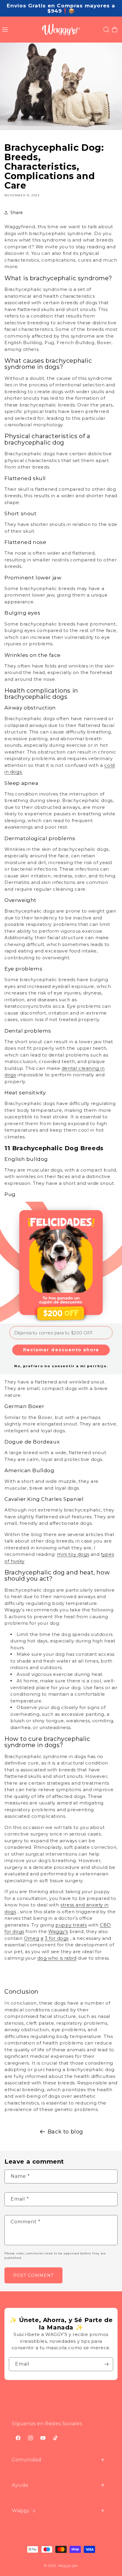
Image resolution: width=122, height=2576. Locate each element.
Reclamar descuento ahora (61, 1350)
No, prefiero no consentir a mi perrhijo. (61, 1366)
